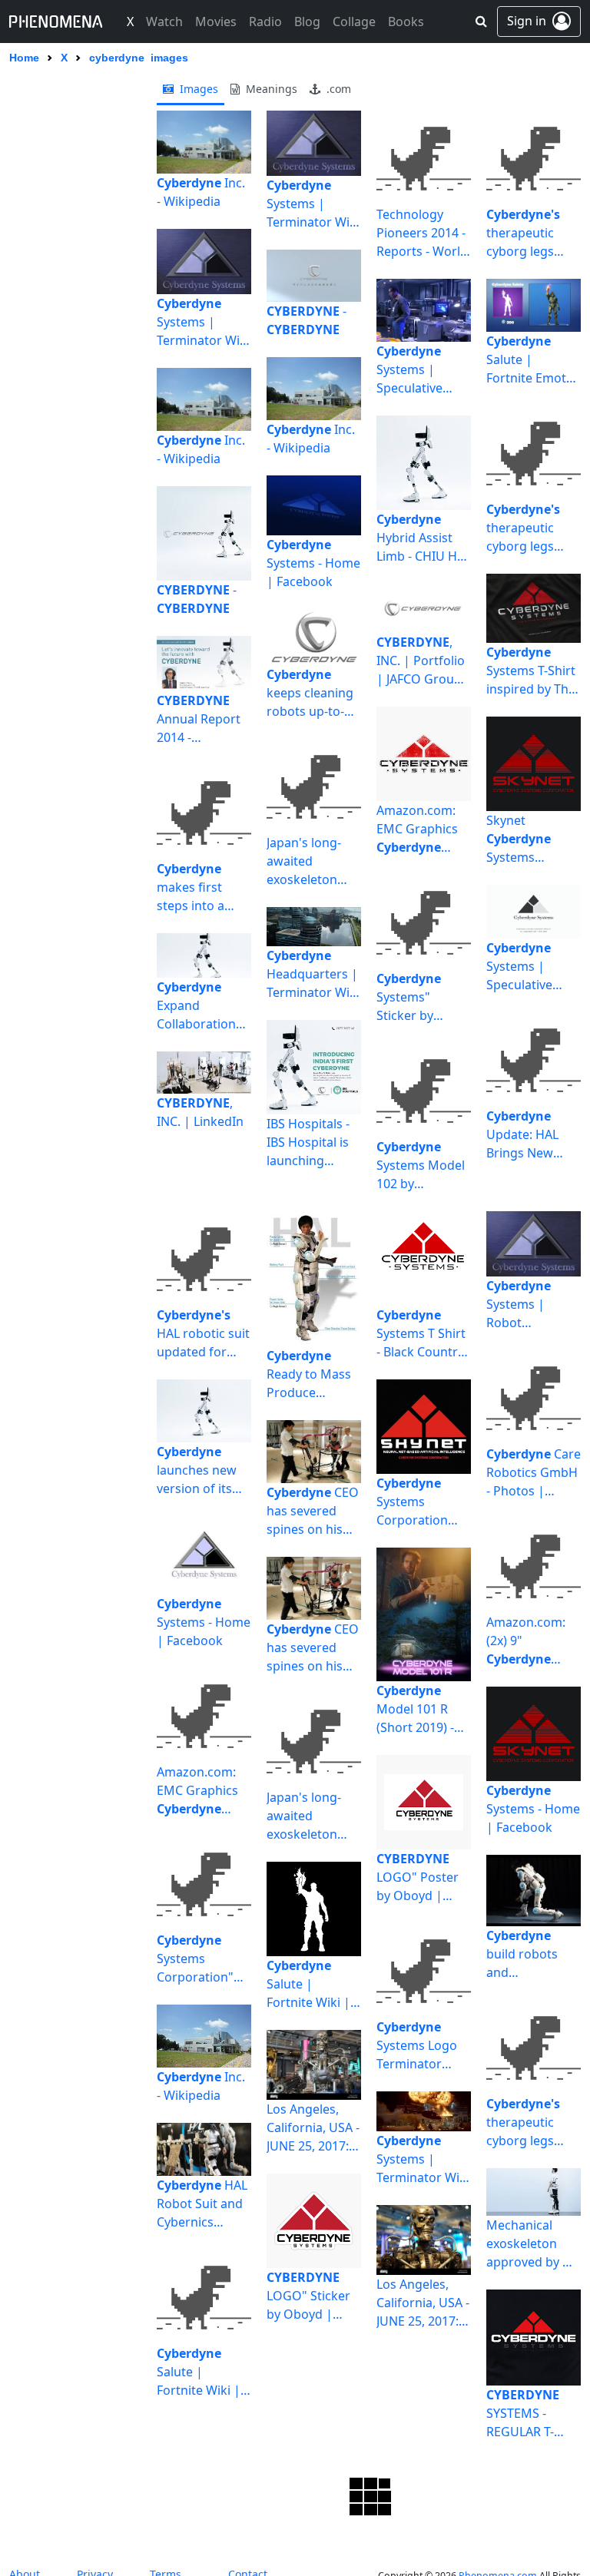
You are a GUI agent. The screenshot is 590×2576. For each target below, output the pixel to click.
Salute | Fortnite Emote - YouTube (533, 360)
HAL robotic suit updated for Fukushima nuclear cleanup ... (203, 1334)
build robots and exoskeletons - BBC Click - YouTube (528, 1954)
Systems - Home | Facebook (313, 563)
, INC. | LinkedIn (200, 1112)
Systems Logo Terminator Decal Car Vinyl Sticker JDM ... (419, 2046)
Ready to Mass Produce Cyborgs (309, 1374)
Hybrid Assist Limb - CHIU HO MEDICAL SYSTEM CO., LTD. (422, 538)
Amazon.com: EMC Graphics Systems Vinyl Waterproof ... (417, 829)
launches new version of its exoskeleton (197, 1470)
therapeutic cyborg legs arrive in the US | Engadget (531, 233)
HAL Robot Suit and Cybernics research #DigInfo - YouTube (202, 2204)
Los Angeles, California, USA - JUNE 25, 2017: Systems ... (313, 2128)
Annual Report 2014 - (199, 719)
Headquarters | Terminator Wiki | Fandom (313, 974)
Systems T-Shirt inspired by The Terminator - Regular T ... (531, 671)
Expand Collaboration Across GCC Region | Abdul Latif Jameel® (201, 1006)
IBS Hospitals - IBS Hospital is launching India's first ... (308, 1142)
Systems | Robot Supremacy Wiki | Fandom (533, 1305)
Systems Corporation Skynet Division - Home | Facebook (421, 1502)
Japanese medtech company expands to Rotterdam (189, 2530)
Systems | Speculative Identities (409, 370)
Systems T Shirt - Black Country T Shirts (421, 1334)
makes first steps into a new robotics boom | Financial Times (201, 887)
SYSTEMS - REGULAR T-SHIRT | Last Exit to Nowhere (533, 2414)
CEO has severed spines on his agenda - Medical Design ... (313, 1511)
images (197, 89)
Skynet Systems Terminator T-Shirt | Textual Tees (527, 839)
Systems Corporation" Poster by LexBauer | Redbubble (195, 1959)
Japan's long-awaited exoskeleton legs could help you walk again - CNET (313, 861)
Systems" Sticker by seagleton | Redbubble (410, 997)
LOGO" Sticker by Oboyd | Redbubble (308, 2296)
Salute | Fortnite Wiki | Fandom (199, 2372)
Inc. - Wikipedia (201, 192)
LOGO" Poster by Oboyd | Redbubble (418, 1877)
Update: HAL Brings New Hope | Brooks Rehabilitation (529, 1135)
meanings (270, 89)
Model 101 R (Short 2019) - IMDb (415, 1709)
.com (337, 89)
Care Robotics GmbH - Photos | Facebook (534, 1473)
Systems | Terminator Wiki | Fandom (203, 322)
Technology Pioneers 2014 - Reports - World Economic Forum (422, 233)
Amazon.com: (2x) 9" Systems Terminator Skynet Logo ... (528, 1641)
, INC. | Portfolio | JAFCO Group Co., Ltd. (421, 661)
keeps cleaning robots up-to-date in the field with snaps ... (312, 693)
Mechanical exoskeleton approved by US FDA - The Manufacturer (532, 2244)
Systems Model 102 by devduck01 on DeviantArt (421, 1165)
